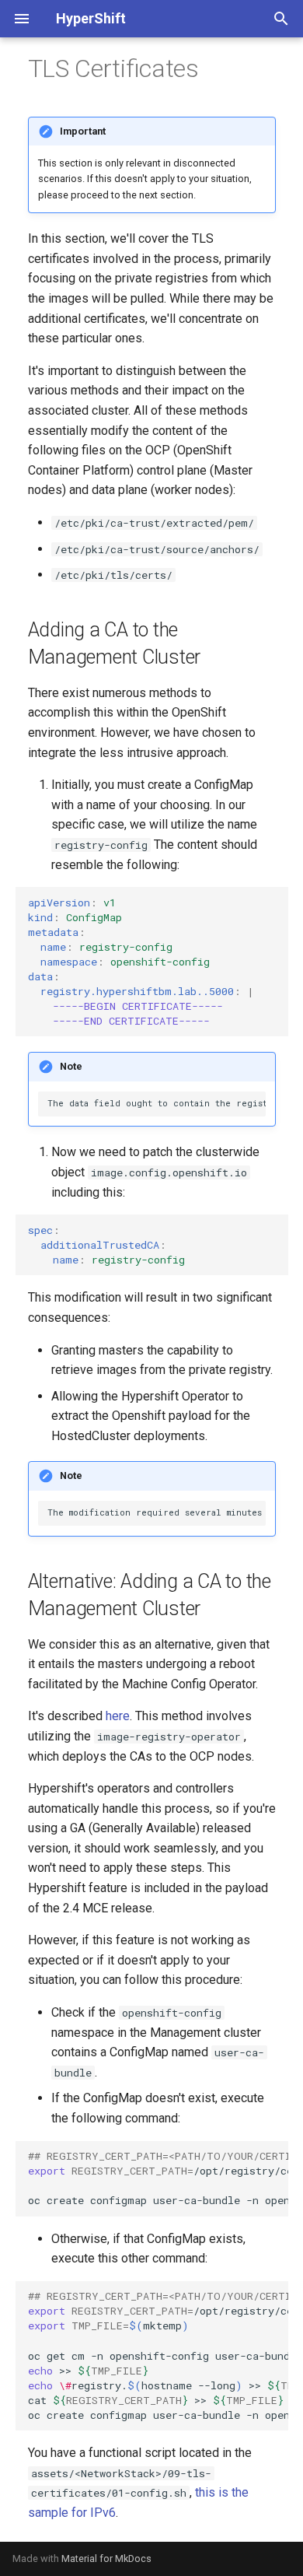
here (118, 1716)
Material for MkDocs (106, 2558)
